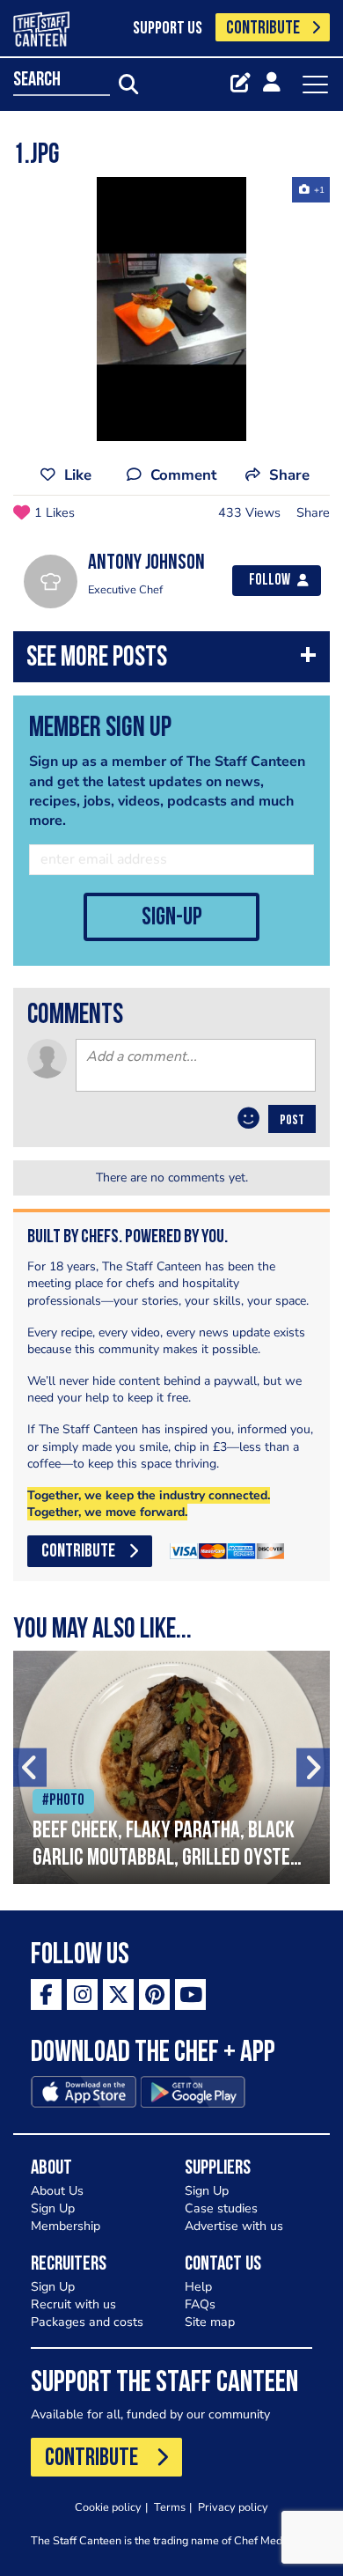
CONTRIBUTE (263, 29)
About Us (57, 2191)
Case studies (221, 2208)
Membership (66, 2226)
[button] (171, 661)
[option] (171, 309)
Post (292, 1121)
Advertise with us (234, 2226)
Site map (210, 2322)
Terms (170, 2507)
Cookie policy (108, 2507)
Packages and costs (87, 2322)
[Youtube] (190, 1995)
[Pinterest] (154, 1995)
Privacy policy (233, 2507)
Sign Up (53, 2208)
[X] (118, 1995)
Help (198, 2287)
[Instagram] (82, 1995)
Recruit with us (73, 2304)
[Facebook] (46, 1995)
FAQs (200, 2304)
